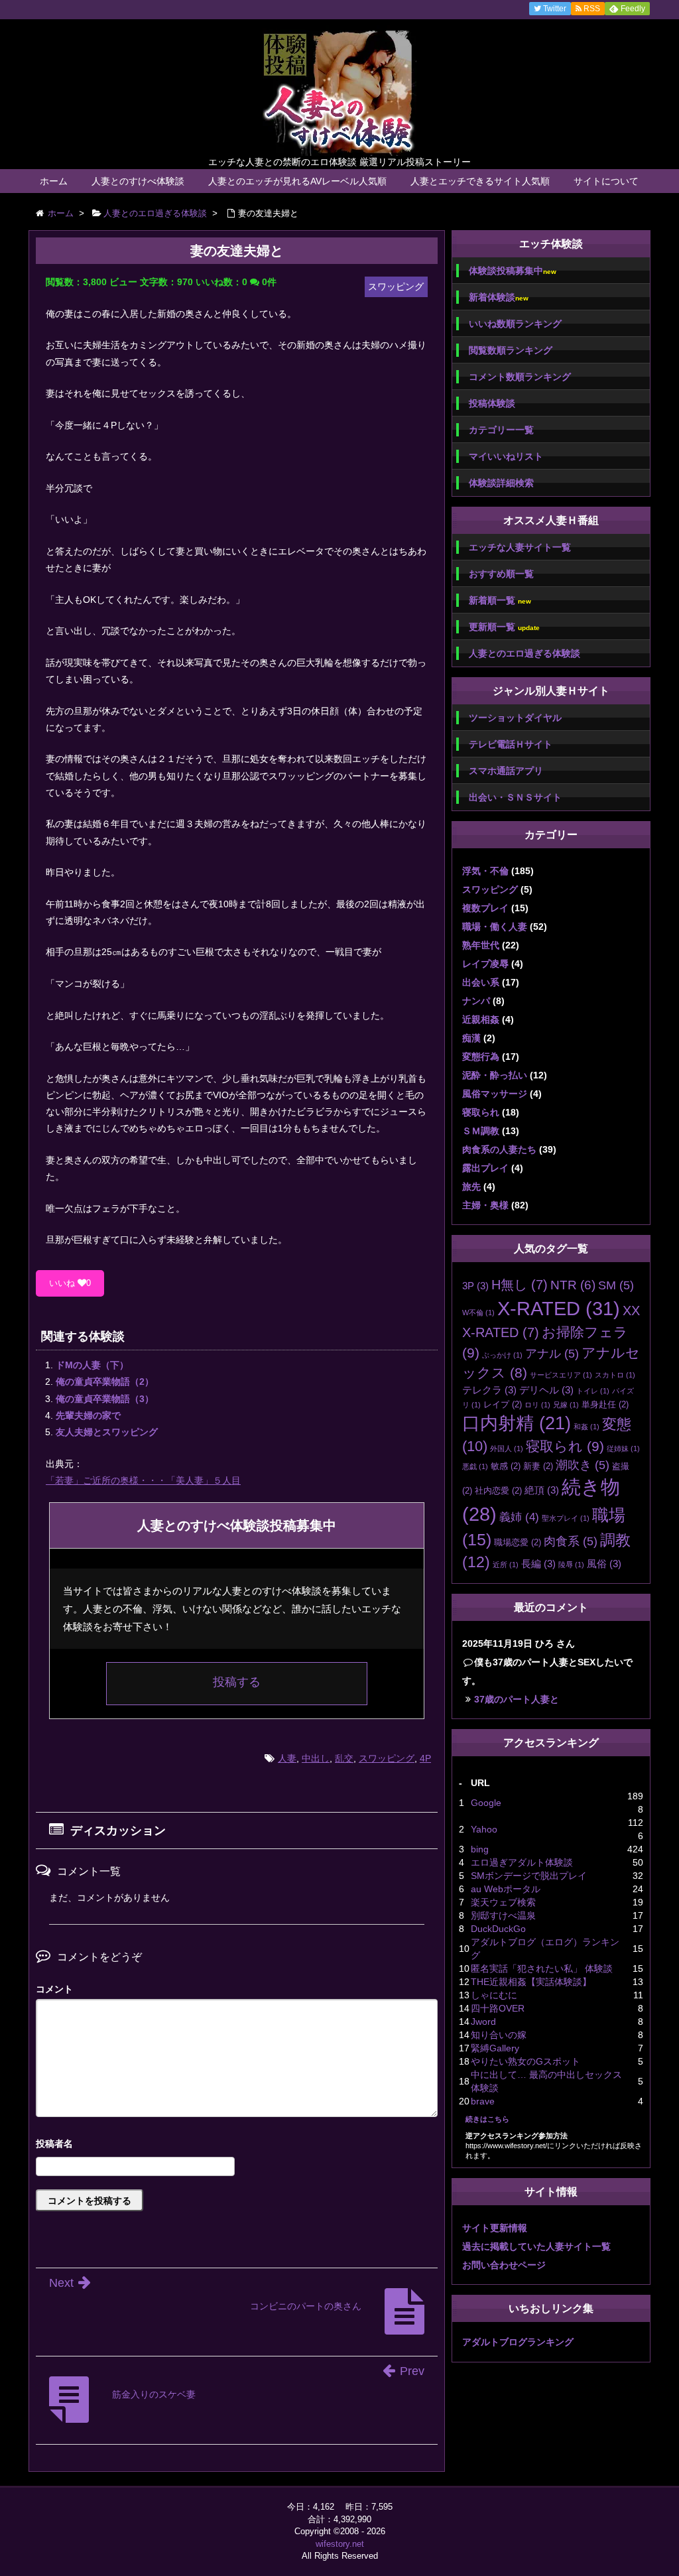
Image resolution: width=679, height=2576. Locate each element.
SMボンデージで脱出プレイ (529, 1876)
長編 (538, 1564)
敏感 (506, 1466)
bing (480, 1849)
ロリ (537, 1405)
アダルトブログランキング (518, 2342)
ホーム (54, 181)
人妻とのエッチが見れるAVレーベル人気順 (297, 181)
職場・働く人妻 (495, 927)
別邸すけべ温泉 (503, 1915)
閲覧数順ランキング (511, 350)
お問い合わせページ (504, 2265)
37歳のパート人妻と (517, 1699)
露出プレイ (485, 1168)
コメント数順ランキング (520, 377)
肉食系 (571, 1541)
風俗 (604, 1564)
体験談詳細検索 (501, 483)
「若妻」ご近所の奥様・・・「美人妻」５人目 (143, 1480)
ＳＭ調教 (481, 1131)
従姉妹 (623, 1449)
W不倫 (478, 1313)
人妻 (287, 1758)
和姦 (586, 1427)
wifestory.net (340, 2544)
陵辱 (571, 1565)
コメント (54, 1989)
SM (616, 1285)
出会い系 (481, 982)
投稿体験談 (492, 403)
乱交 (344, 1758)
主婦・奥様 (485, 1205)
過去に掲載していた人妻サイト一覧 (536, 2246)
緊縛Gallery (495, 2048)
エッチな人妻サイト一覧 (520, 547)
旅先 (471, 1187)
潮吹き (583, 1465)
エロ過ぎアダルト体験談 (522, 1862)
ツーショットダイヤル (515, 718)
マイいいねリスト (506, 456)
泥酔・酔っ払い (495, 1075)
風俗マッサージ (495, 1094)
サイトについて (606, 181)
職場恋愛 (518, 1542)
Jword (483, 2022)
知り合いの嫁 (499, 2035)
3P (475, 1286)
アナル (552, 1354)
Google (486, 1803)
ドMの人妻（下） (92, 1365)
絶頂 (542, 1490)
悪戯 (475, 1466)
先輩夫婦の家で (88, 1415)
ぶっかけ (502, 1355)
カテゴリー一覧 (501, 430)
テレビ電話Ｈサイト (511, 744)
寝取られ (481, 1112)
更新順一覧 (504, 627)
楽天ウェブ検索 (503, 1902)
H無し (520, 1285)
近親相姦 (481, 1019)
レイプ (503, 1404)
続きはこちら (487, 2119)
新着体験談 (499, 297)
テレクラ (489, 1390)
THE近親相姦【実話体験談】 (531, 1982)
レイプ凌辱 (485, 964)
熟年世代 (481, 945)
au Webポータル (506, 1889)
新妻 (538, 1466)
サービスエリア (561, 1375)
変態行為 (481, 1057)
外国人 (507, 1449)
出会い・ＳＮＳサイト (515, 797)
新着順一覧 (500, 601)
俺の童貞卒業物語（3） (105, 1399)
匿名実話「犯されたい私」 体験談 (542, 1968)
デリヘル (546, 1390)
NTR (573, 1285)
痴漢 (471, 1038)
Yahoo (484, 1829)
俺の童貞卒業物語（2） (105, 1382)
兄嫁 (566, 1405)
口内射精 (517, 1423)
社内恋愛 (498, 1491)
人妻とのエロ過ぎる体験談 (525, 653)
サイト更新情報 (495, 2228)
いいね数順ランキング (515, 324)
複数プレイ (485, 908)
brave (483, 2101)
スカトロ (615, 1375)
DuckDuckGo (498, 1929)
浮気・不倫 (485, 871)
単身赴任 (605, 1404)
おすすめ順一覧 (501, 574)
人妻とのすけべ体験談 (138, 181)
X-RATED (559, 1308)
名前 (237, 2145)
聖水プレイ (566, 1518)
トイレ (593, 1391)
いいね (70, 1283)
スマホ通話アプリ (506, 771)
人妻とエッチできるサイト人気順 (480, 181)
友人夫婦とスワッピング (107, 1432)
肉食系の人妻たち (499, 1149)
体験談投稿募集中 (513, 271)
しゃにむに (494, 1995)
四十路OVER (498, 2008)
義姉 (519, 1517)
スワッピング (387, 1758)
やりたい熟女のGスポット (525, 2061)
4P (425, 1758)
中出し (316, 1758)
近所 (506, 1565)
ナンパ (476, 1001)
